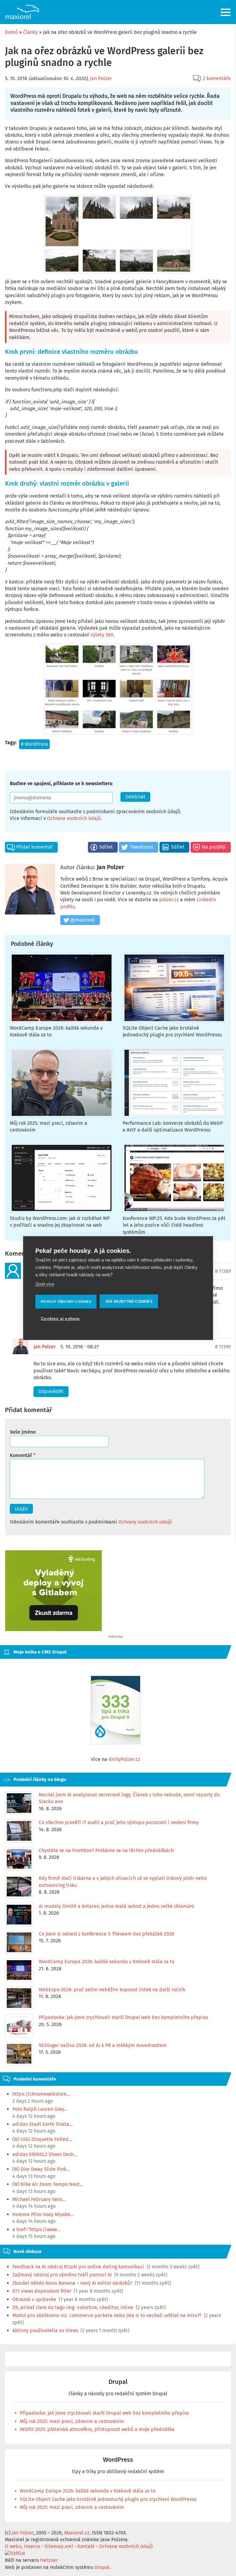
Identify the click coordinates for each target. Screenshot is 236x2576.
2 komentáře (217, 78)
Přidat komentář (35, 847)
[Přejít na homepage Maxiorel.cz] (22, 12)
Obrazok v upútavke (34, 2299)
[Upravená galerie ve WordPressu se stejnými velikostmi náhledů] (118, 689)
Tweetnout (142, 847)
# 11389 (223, 1271)
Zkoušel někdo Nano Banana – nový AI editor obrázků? (72, 2283)
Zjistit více (45, 1284)
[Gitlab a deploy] (53, 1630)
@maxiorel (83, 920)
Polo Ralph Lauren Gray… (40, 2109)
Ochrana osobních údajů (74, 818)
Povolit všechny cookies (66, 1301)
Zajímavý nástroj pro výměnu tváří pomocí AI (62, 2275)
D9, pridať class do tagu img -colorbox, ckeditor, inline (73, 2307)
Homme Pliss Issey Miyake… (43, 2214)
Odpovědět (51, 1391)
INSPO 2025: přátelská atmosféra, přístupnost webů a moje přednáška (97, 2429)
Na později (214, 847)
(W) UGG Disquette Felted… (42, 2139)
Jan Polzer (101, 78)
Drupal (118, 2382)
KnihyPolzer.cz (124, 1759)
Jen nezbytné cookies (129, 1301)
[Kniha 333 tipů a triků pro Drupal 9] (116, 1710)
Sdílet (106, 847)
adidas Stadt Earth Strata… (43, 2124)
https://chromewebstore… (41, 2094)
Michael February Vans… (39, 2199)
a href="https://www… (36, 2229)
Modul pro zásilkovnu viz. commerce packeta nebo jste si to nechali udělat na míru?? (107, 2315)
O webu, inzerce (23, 2546)
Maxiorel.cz (77, 2533)
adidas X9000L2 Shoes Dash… (45, 2154)
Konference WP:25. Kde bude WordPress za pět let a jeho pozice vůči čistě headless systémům (174, 1225)
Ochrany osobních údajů (145, 1522)
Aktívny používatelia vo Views (45, 2330)
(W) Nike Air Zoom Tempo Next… (48, 2184)
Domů (11, 32)
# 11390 (223, 1347)
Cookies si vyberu (60, 1318)
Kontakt (86, 2546)
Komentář (21, 1455)
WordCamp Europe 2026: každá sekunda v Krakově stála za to (88, 2491)
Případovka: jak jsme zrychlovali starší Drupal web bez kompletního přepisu (104, 2413)
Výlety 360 (102, 635)
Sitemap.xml (59, 2546)
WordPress (36, 744)
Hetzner (49, 2560)
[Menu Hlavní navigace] (226, 12)
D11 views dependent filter (42, 2291)
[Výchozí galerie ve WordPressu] (118, 234)
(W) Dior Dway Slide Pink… (41, 2169)
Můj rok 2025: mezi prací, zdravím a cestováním (72, 2421)
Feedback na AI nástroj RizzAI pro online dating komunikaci (78, 2267)
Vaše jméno (23, 1432)
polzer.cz (169, 900)
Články (30, 32)
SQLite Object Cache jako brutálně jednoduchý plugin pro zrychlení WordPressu (108, 2499)
